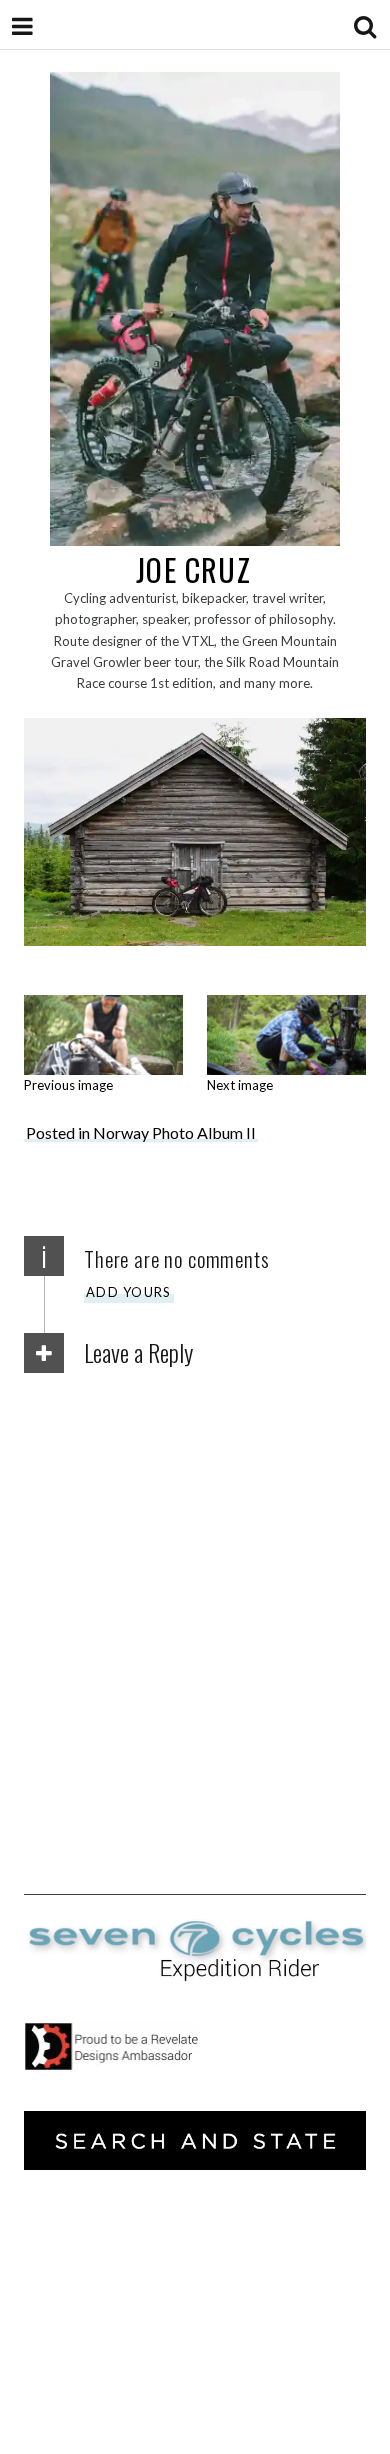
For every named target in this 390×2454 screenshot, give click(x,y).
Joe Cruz (193, 569)
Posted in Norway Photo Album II (141, 1132)
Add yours (129, 1292)
